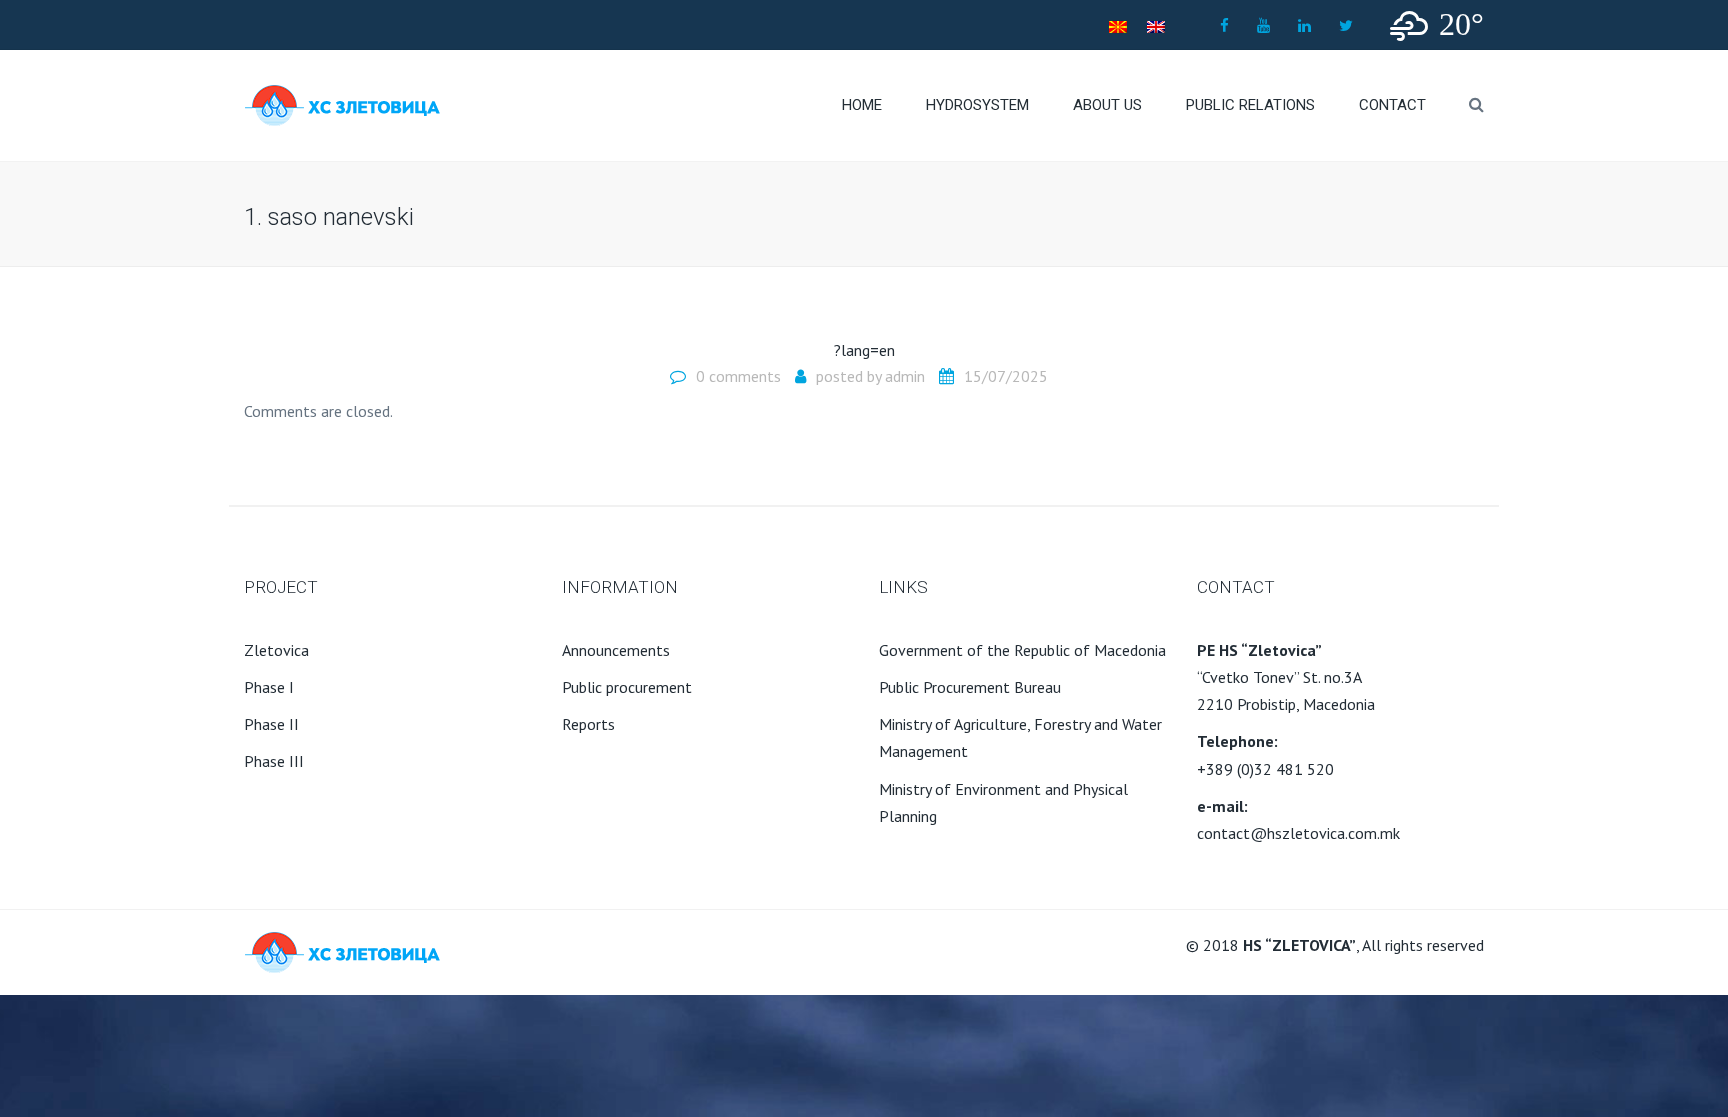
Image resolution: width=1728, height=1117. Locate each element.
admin (905, 376)
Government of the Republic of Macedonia (1022, 650)
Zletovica (276, 650)
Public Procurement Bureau (970, 687)
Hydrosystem (977, 105)
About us (1107, 105)
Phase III (274, 761)
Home (862, 105)
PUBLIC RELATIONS (1250, 105)
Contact (1392, 105)
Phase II (271, 724)
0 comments (738, 376)
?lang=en (864, 350)
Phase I (269, 687)
